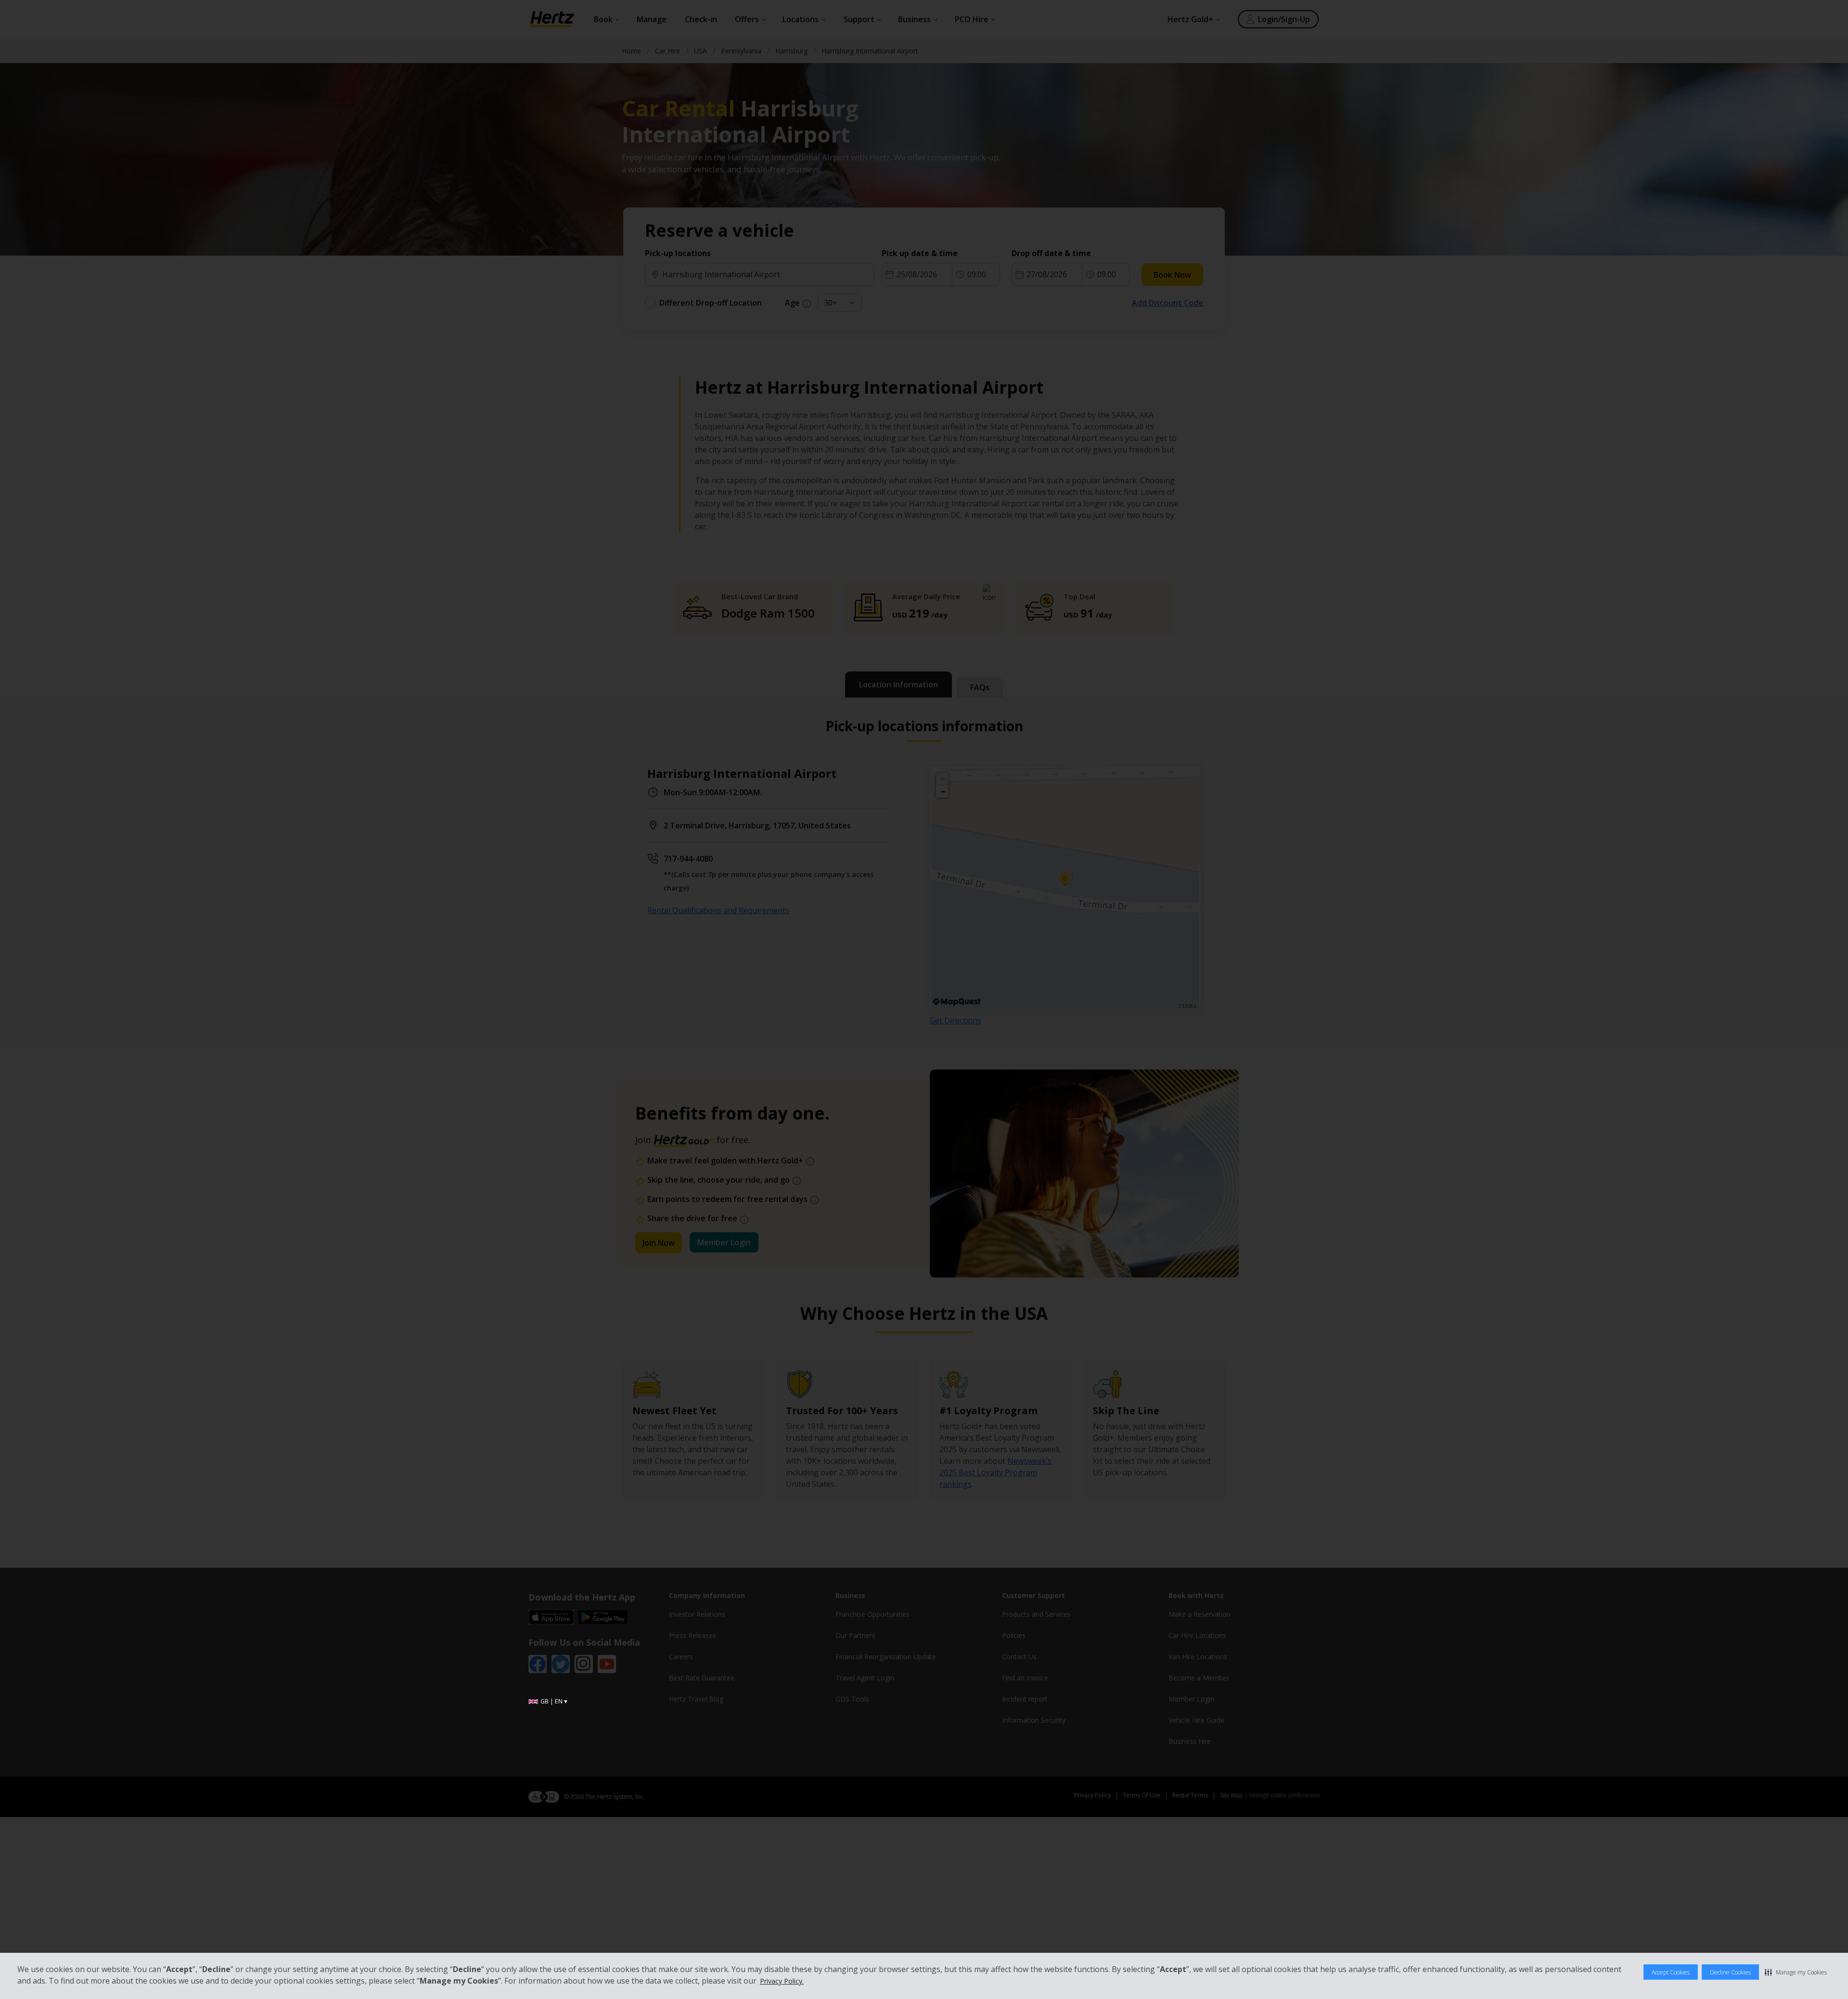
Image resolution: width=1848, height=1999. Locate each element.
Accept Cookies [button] (1671, 1972)
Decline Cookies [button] (1730, 1972)
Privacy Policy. (782, 1981)
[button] (1796, 1972)
